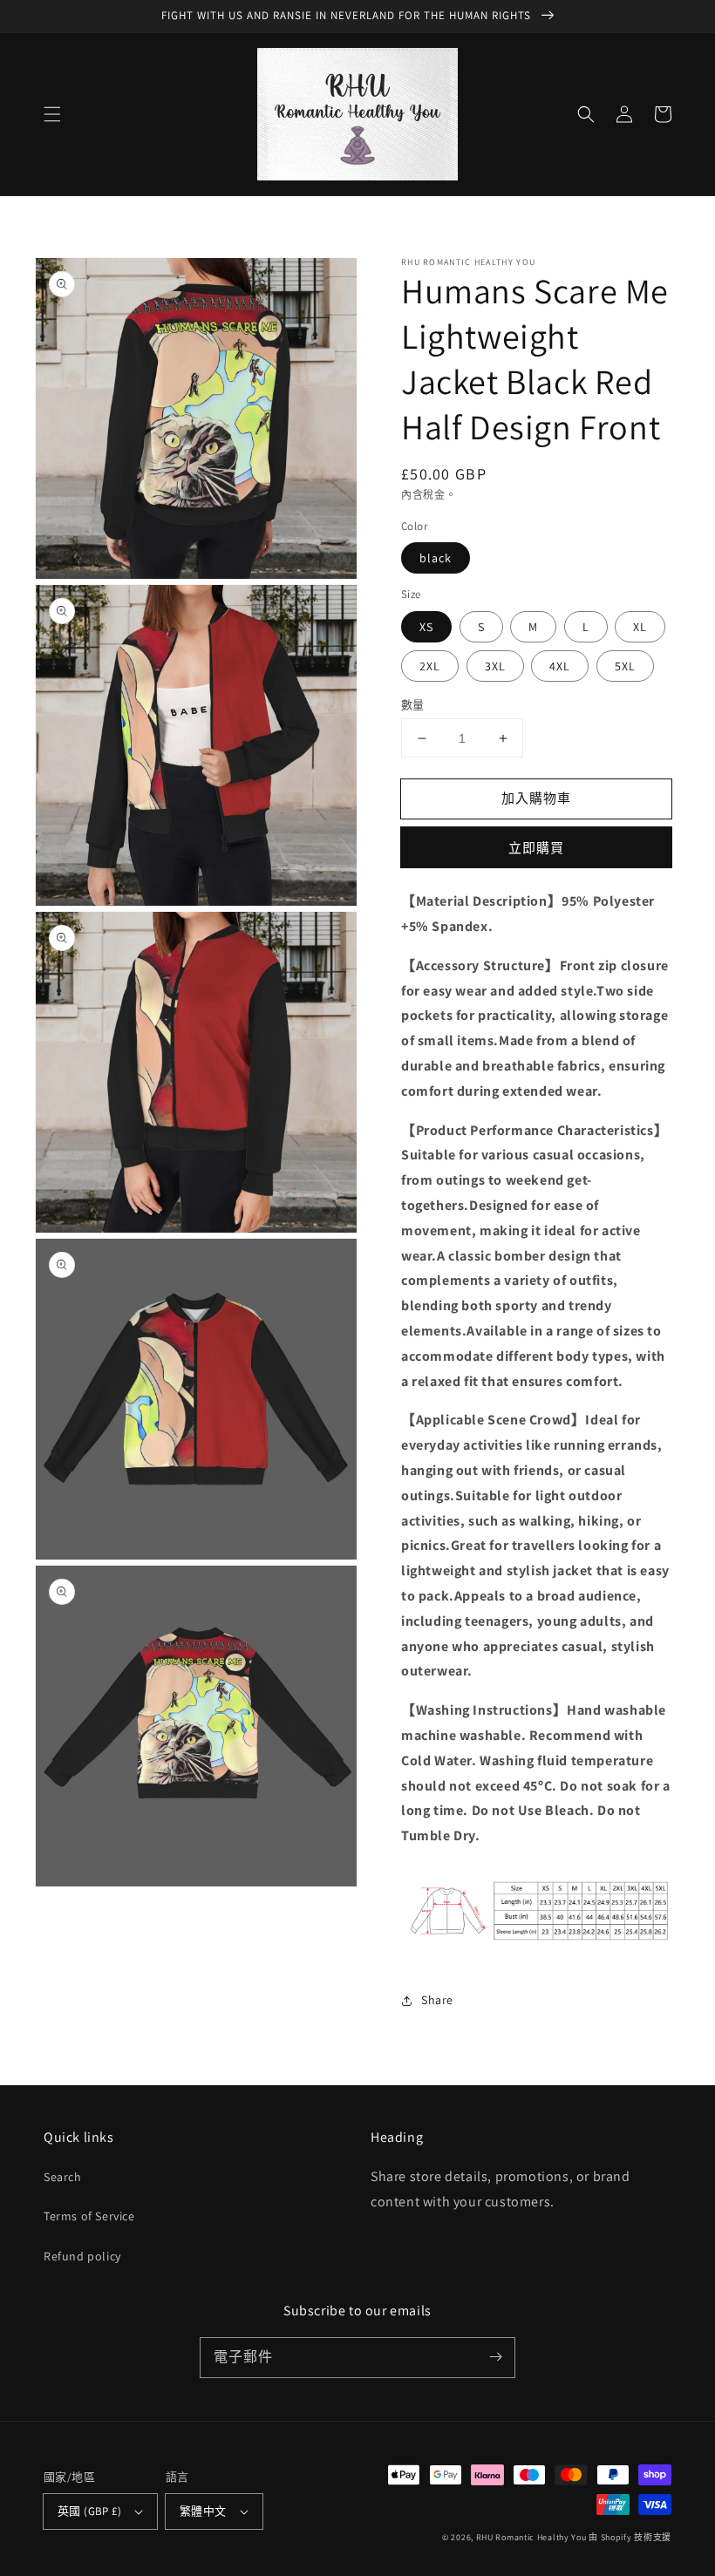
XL (640, 627)
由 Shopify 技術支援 (630, 2537)
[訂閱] (495, 2357)
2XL (430, 666)
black (436, 558)
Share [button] (437, 2000)
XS (426, 627)
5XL (625, 666)
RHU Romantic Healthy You (531, 2537)
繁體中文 (203, 2511)
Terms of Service (89, 2216)
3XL (495, 666)
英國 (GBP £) (89, 2511)
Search (63, 2177)
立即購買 (536, 848)
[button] (52, 114)
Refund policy (82, 2256)
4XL (560, 666)
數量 (413, 705)
